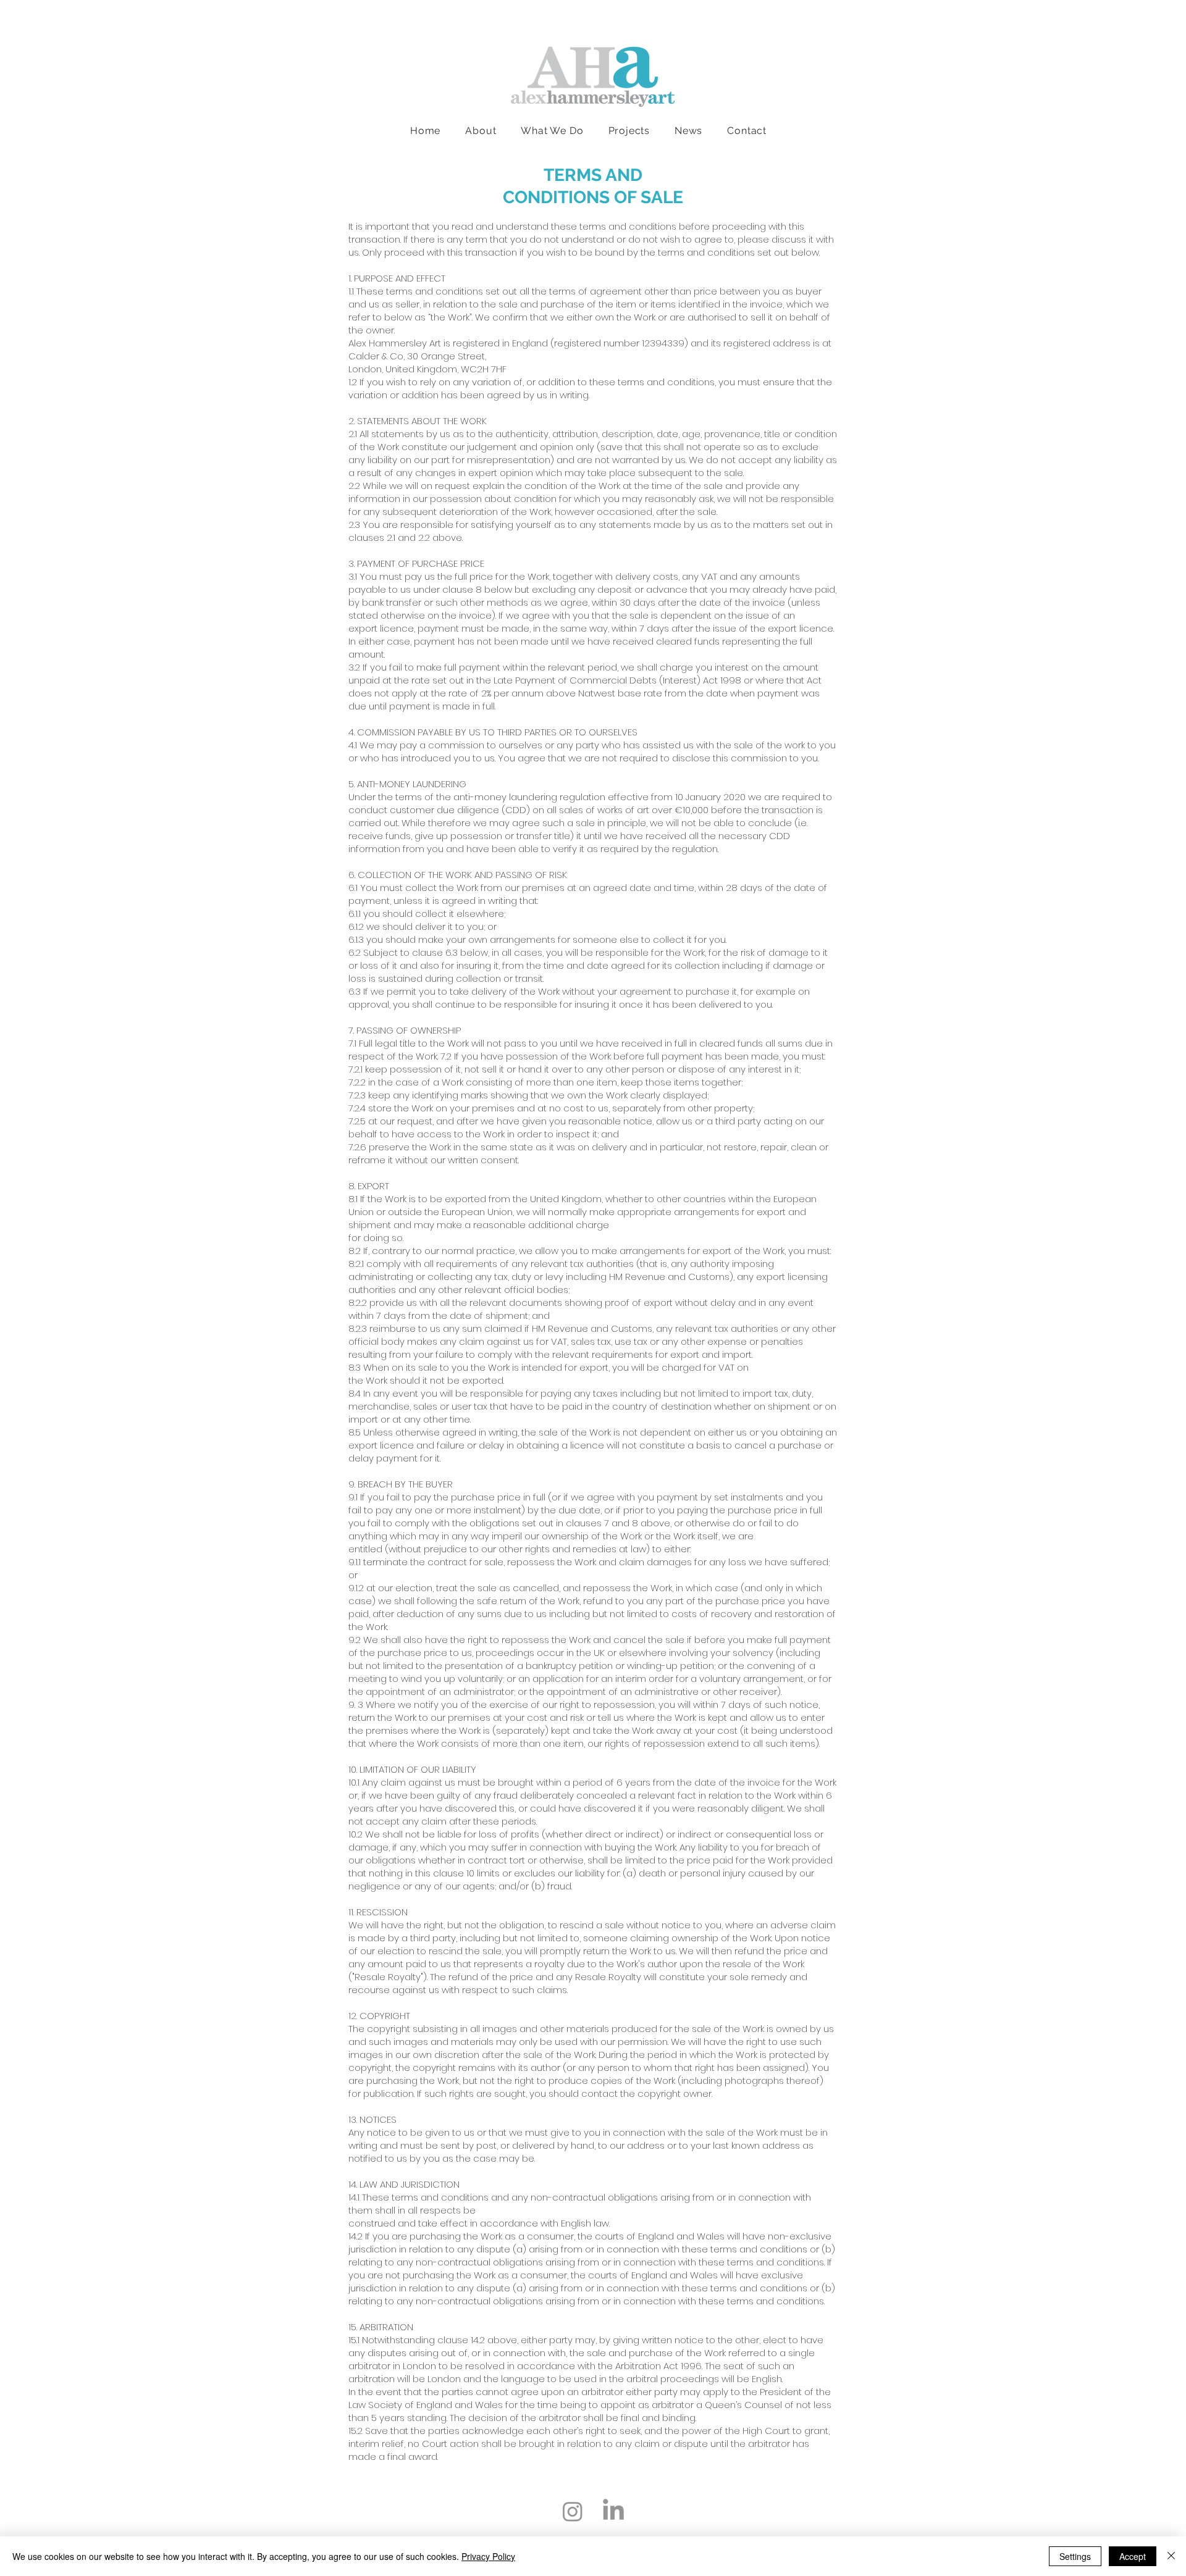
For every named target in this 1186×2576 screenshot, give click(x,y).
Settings (1075, 2556)
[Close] (1171, 2556)
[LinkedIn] (613, 2511)
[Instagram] (573, 2511)
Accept (1133, 2556)
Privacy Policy (488, 2556)
